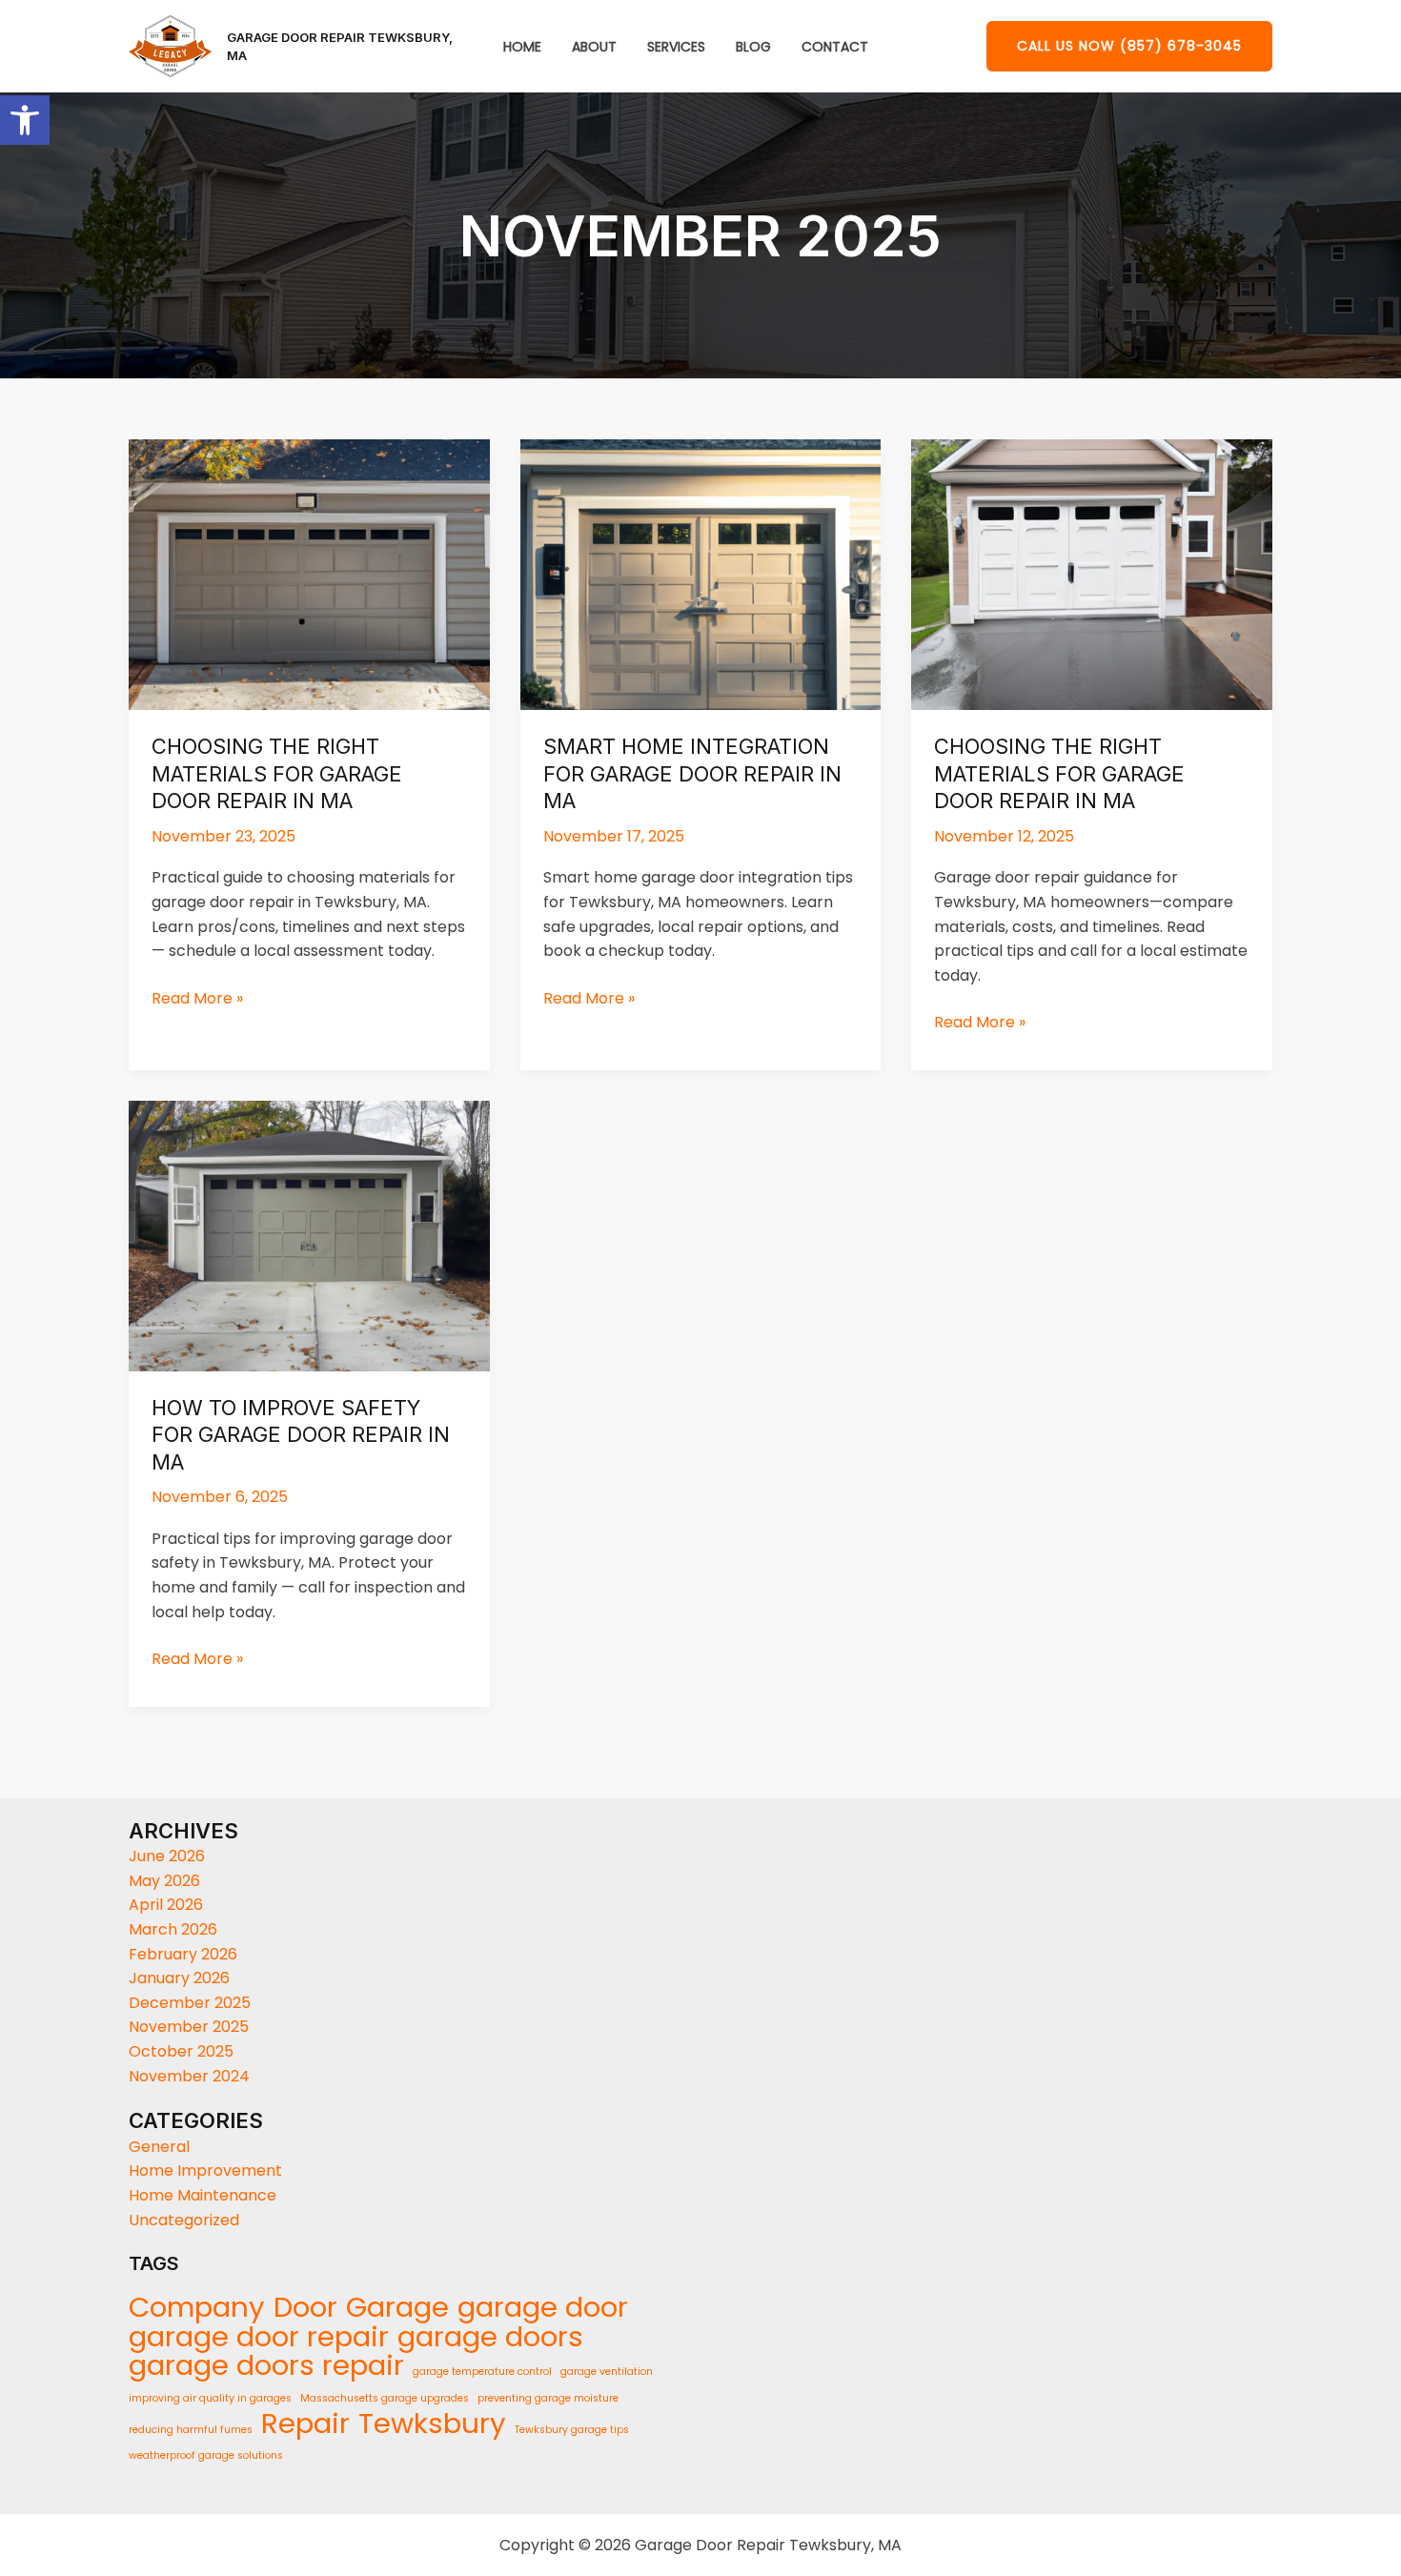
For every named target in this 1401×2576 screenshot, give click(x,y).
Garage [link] (397, 2307)
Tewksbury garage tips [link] (572, 2430)
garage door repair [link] (259, 2337)
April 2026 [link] (166, 1905)
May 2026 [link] (164, 1881)
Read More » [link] (197, 998)
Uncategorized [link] (184, 2220)
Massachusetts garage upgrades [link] (385, 2398)
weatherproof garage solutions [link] (206, 2455)
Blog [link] (753, 47)
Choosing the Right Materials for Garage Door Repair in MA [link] (277, 773)
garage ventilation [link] (607, 2372)
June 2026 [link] (167, 1856)
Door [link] (305, 2307)
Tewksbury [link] (432, 2424)
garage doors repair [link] (266, 2365)
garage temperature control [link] (482, 2372)
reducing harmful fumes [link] (191, 2430)
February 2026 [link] (183, 1954)
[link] (25, 120)
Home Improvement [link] (205, 2170)
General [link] (159, 2147)
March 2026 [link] (173, 1929)
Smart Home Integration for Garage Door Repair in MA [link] (692, 773)
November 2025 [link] (189, 2027)
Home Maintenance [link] (203, 2195)
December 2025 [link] (190, 2003)
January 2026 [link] (179, 1978)
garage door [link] (543, 2307)
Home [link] (522, 47)
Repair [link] (305, 2424)
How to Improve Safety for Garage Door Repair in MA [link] (301, 1435)
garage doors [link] (490, 2337)
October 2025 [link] (181, 2051)
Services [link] (676, 47)
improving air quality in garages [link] (210, 2398)
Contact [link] (835, 47)
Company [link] (197, 2307)
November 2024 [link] (189, 2076)
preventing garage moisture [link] (548, 2398)
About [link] (594, 47)
